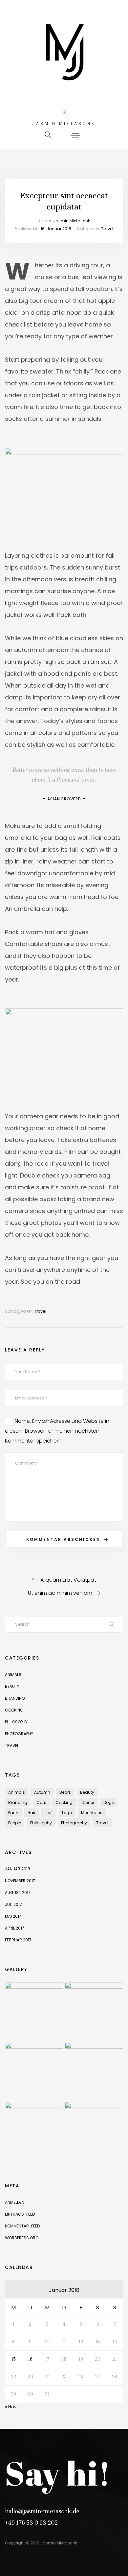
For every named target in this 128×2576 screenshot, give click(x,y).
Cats (41, 1802)
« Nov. (11, 2407)
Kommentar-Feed (22, 2226)
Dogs (109, 1802)
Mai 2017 (13, 1916)
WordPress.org (22, 2238)
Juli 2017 (13, 1904)
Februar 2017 (18, 1940)
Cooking (14, 1710)
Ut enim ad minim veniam (60, 1593)
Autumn (42, 1792)
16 (30, 2359)
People (15, 1823)
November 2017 (20, 1881)
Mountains (92, 1813)
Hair (32, 1813)
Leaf (49, 1813)
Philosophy (16, 1722)
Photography (19, 1734)
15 (13, 2359)
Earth (13, 1813)
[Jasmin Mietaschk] (64, 53)
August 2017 (18, 1893)
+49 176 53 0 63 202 (31, 2523)
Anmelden (15, 2202)
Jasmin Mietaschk (72, 221)
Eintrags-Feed (20, 2214)
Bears (65, 1792)
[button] (76, 135)
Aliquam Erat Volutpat (68, 1580)
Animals (13, 1675)
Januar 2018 (18, 1869)
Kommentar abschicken (63, 1539)
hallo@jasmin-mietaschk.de (42, 2511)
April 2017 (15, 1928)
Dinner (88, 1802)
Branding (15, 1698)
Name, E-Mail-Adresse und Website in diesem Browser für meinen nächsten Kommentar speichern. (57, 1431)
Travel (107, 229)
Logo (67, 1813)
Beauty (12, 1686)
